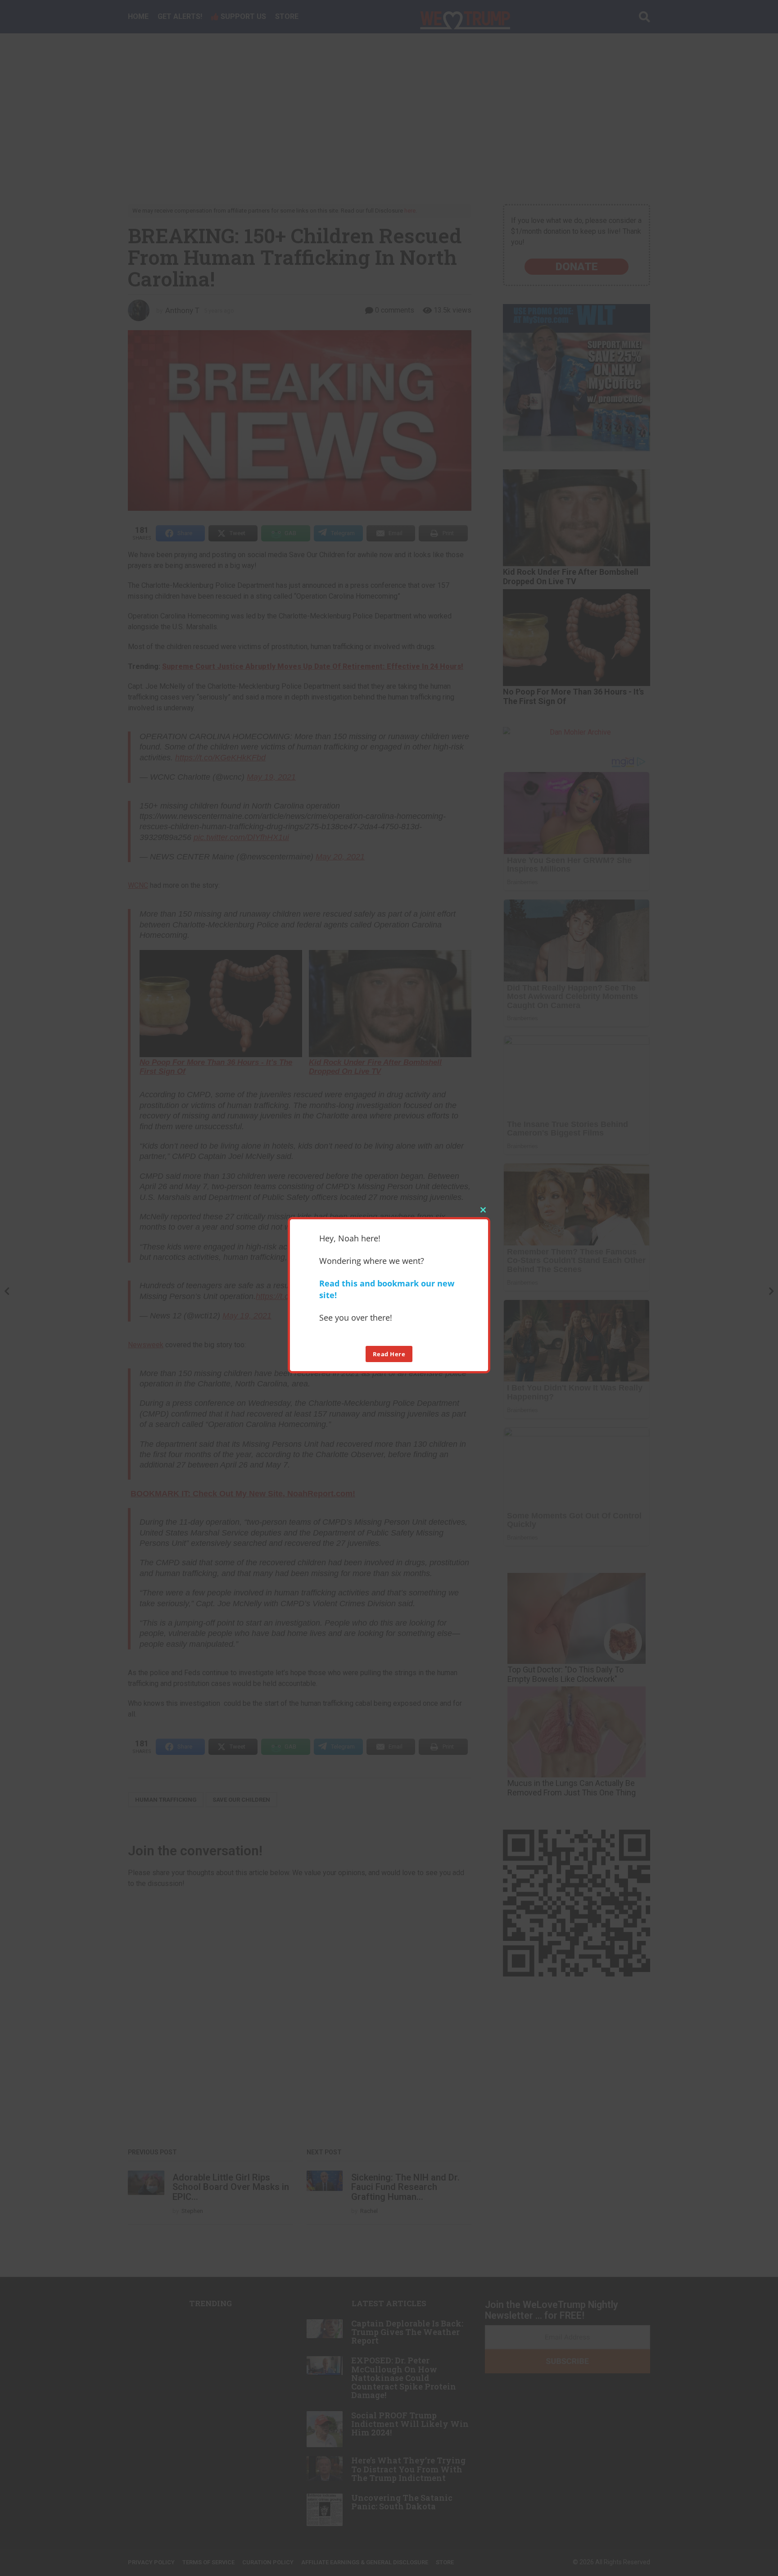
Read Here (389, 1354)
